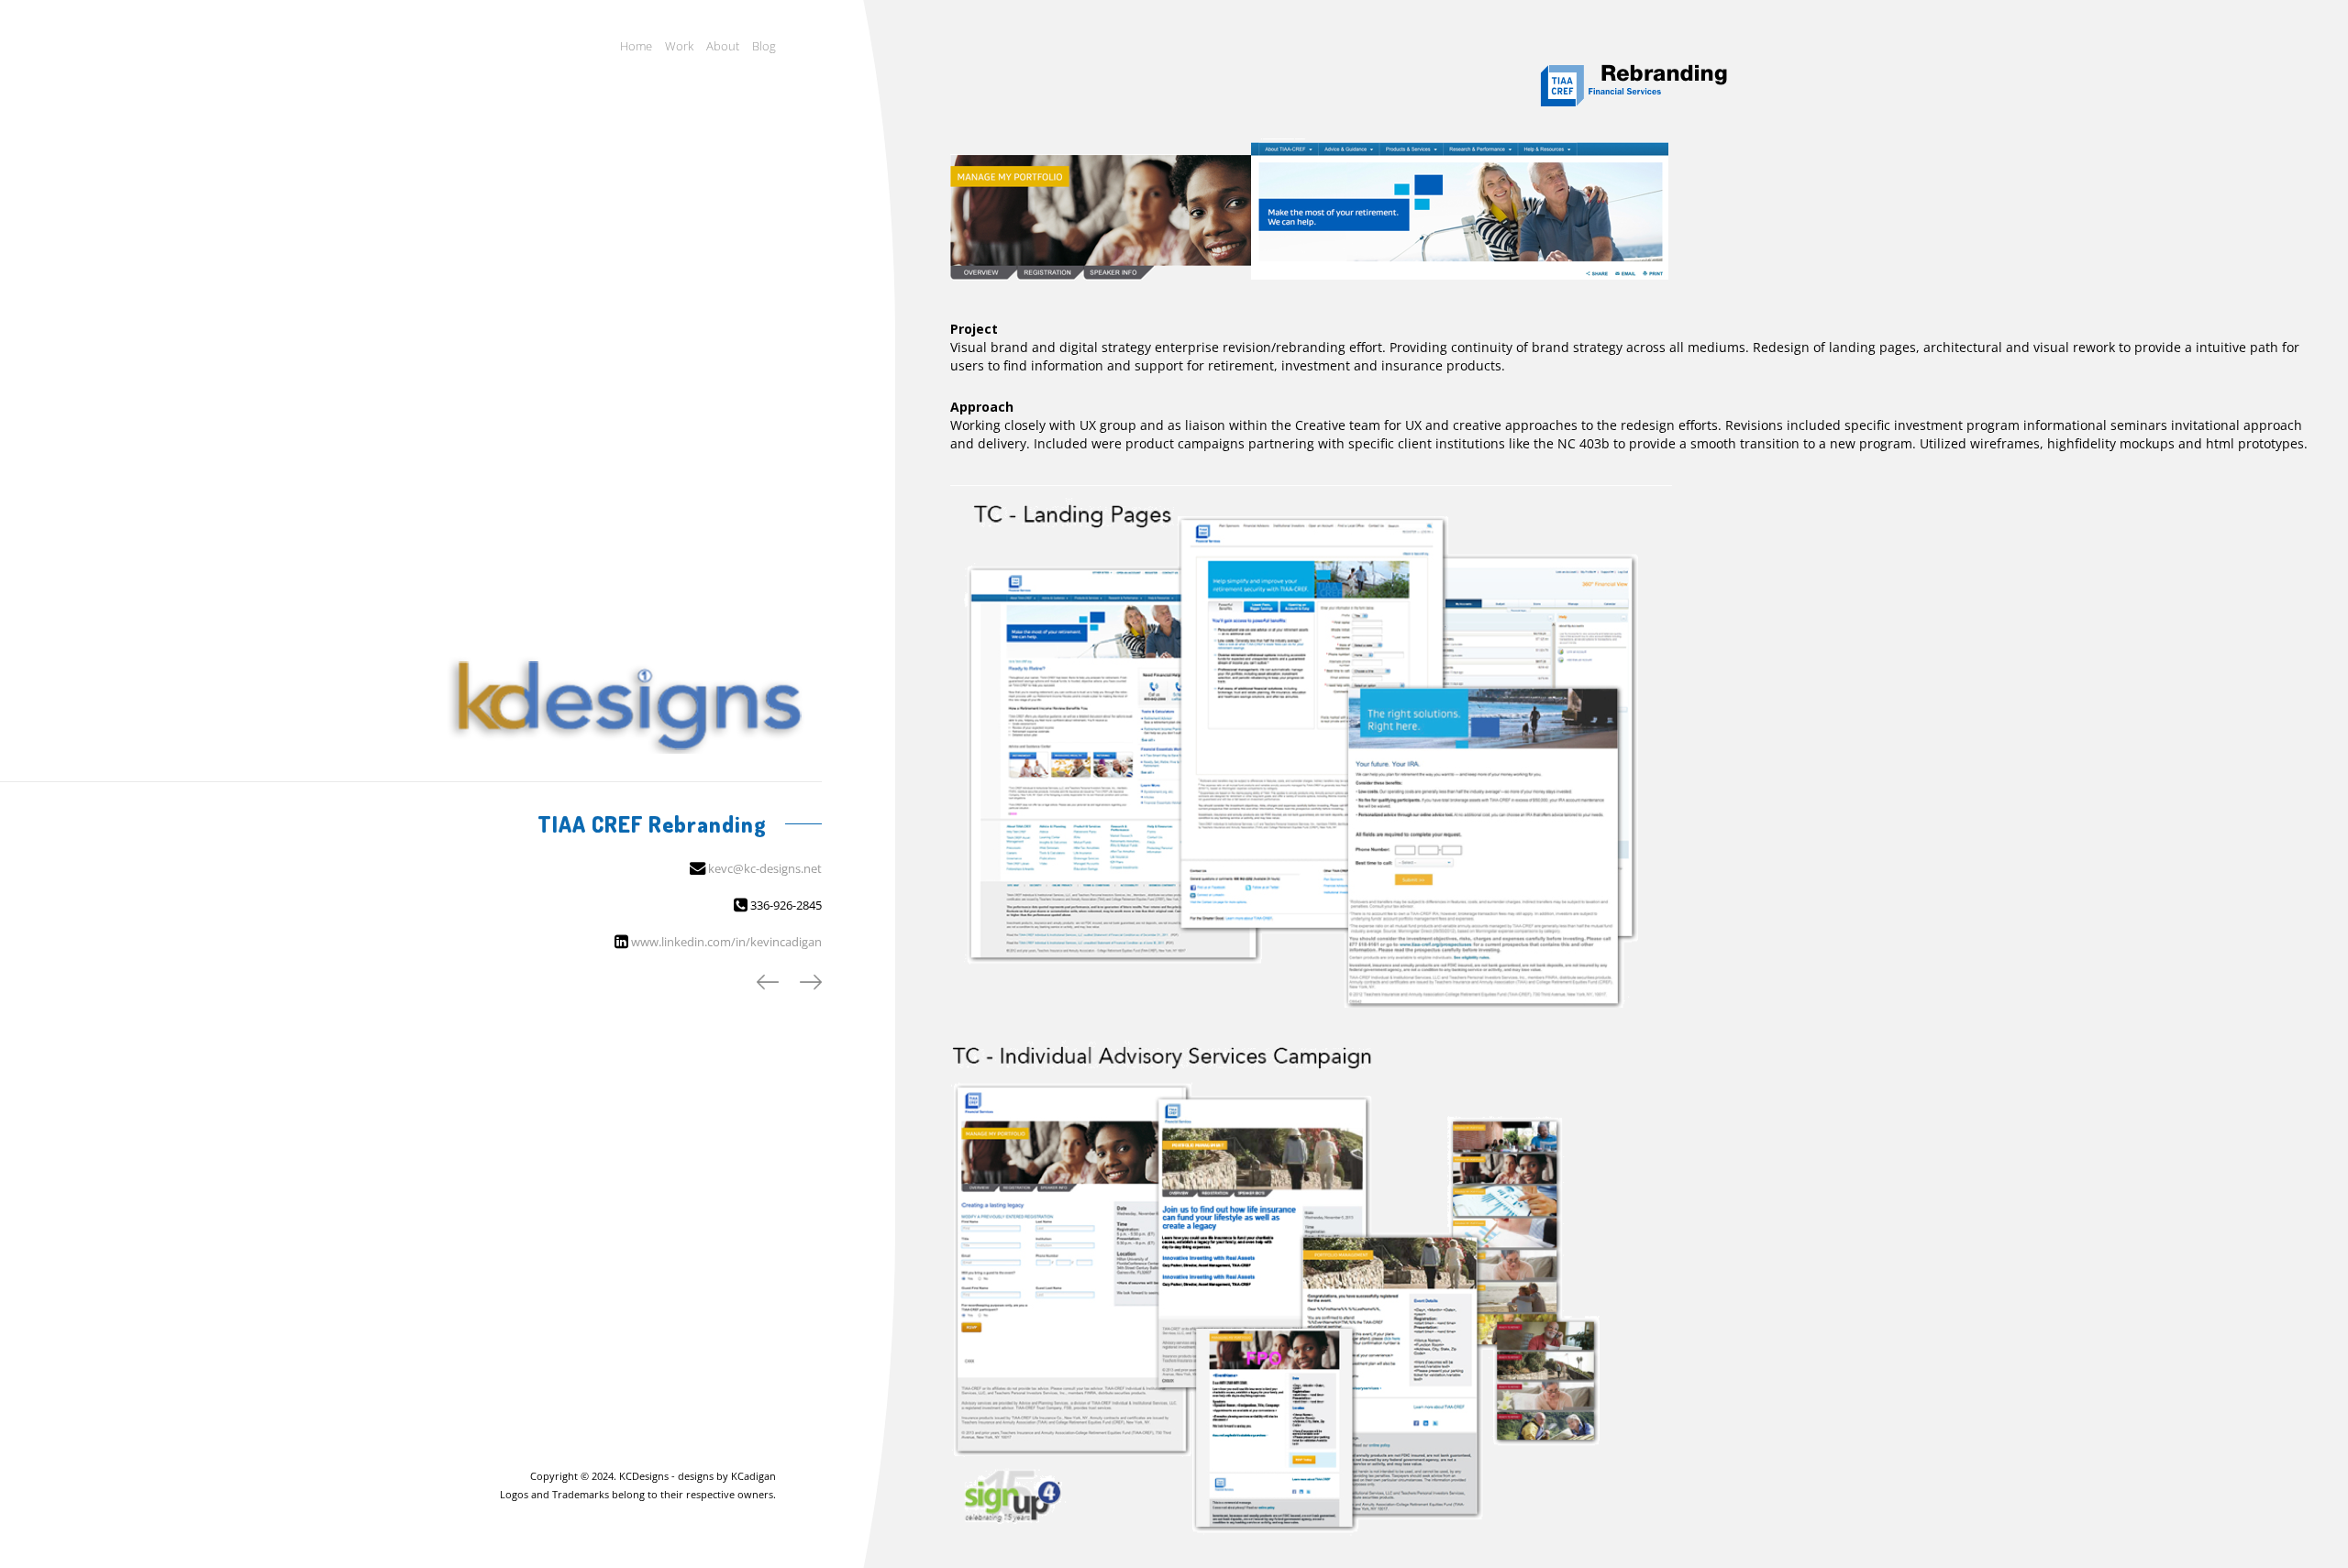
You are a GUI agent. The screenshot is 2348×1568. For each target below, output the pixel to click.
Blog (764, 46)
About (723, 46)
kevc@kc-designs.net (765, 868)
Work (679, 46)
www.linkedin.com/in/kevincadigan (726, 942)
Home (636, 46)
